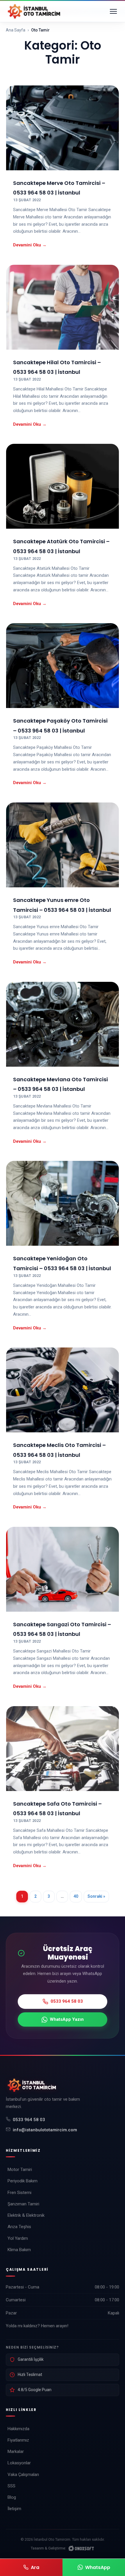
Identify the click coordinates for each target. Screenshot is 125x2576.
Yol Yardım (18, 2238)
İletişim (14, 2509)
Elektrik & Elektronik (26, 2215)
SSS (11, 2486)
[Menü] (113, 11)
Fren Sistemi (19, 2193)
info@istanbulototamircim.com (45, 2130)
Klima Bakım (19, 2250)
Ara (35, 2567)
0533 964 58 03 (29, 2120)
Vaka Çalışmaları (23, 2475)
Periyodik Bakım (23, 2181)
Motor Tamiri (20, 2170)
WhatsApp (98, 2567)
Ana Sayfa (16, 30)
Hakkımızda (18, 2429)
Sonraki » (96, 1896)
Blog (12, 2497)
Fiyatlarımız (18, 2440)
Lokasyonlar (19, 2463)
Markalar (16, 2451)
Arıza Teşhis (19, 2227)
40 (76, 1896)
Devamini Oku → (30, 245)
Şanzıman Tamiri (23, 2204)
